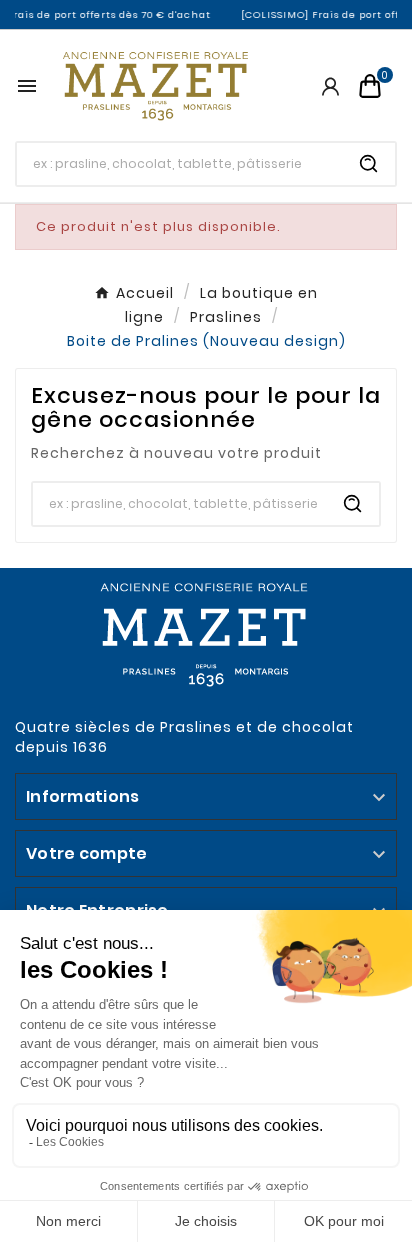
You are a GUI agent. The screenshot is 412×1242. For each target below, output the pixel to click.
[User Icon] (330, 86)
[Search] (369, 164)
